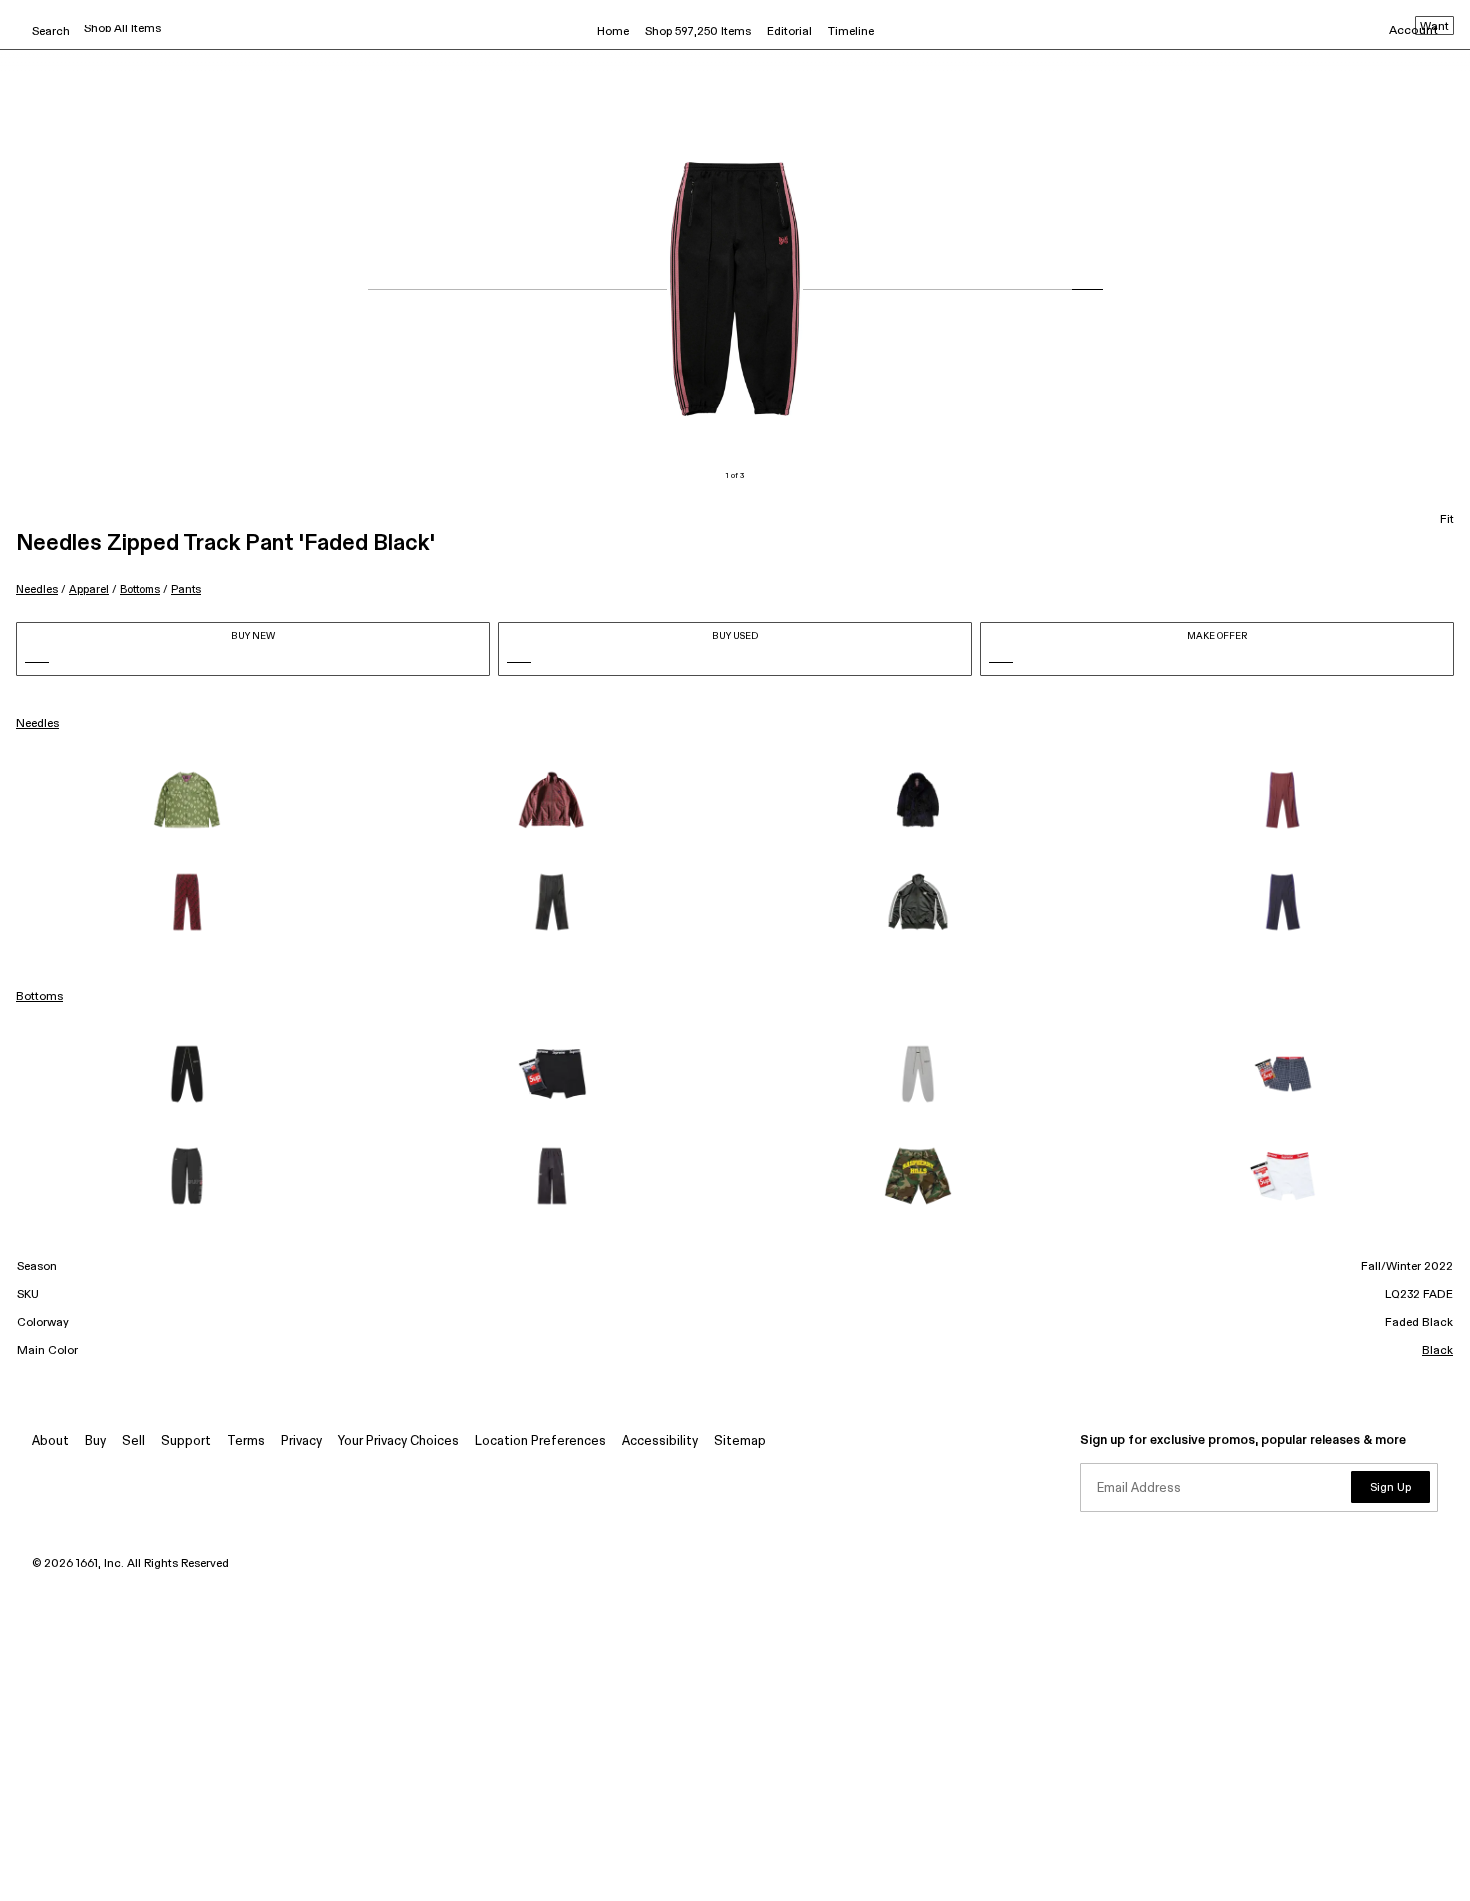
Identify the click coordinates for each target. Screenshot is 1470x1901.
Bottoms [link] (39, 997)
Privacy (301, 1441)
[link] (187, 800)
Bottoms (140, 589)
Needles (37, 589)
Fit (1447, 520)
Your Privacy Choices (398, 1441)
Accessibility (660, 1441)
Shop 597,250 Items (698, 32)
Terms (246, 1441)
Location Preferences (540, 1441)
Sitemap (740, 1441)
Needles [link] (37, 724)
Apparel (89, 589)
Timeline (851, 32)
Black (1437, 1351)
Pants (186, 589)
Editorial (789, 32)
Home (613, 32)
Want (1434, 27)
